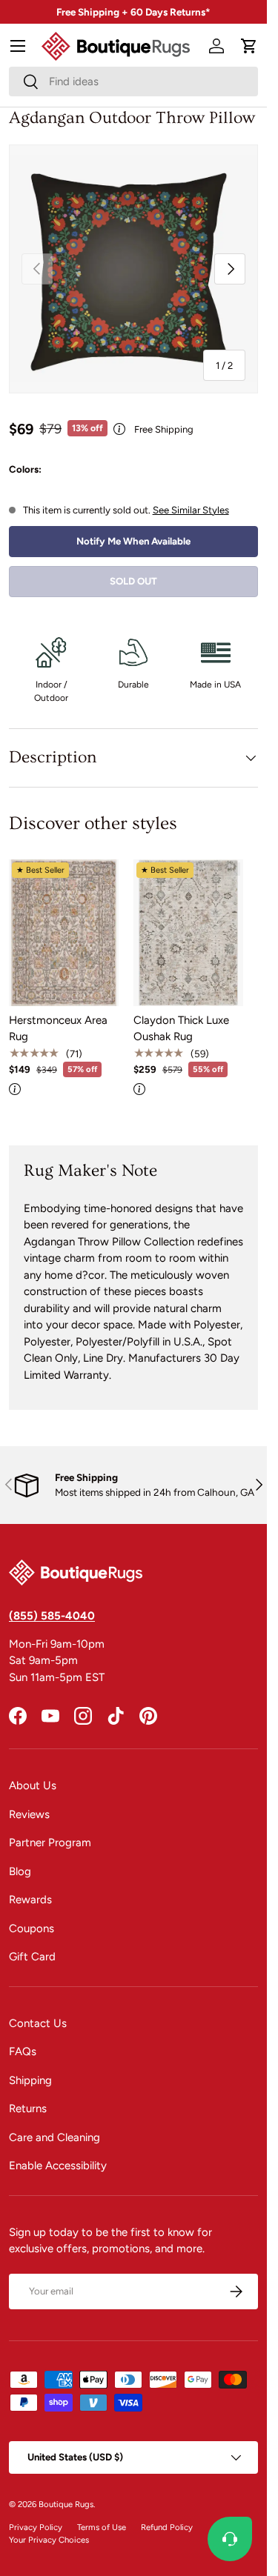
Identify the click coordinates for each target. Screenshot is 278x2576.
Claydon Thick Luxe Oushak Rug (181, 1029)
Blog (20, 1871)
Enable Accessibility (58, 2166)
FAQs (23, 2051)
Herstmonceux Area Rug (58, 1029)
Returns (28, 2109)
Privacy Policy (36, 2527)
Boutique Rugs (66, 2504)
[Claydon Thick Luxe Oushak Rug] (188, 932)
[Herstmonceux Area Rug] (64, 932)
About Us (33, 1785)
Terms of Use (102, 2527)
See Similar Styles (191, 510)
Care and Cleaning (54, 2137)
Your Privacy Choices (49, 2540)
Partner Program (50, 1843)
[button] (249, 46)
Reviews (29, 1814)
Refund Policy (167, 2527)
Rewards (30, 1900)
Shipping (30, 2080)
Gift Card (32, 1957)
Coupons (32, 1928)
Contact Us (38, 2023)
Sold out (133, 581)
